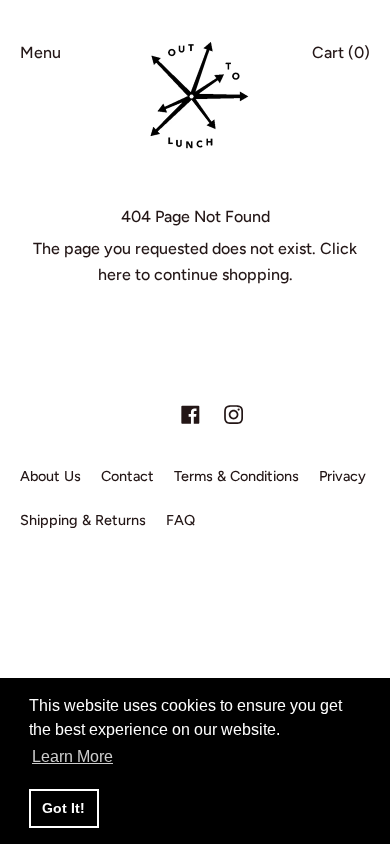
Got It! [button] (63, 808)
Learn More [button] (72, 756)
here (114, 274)
